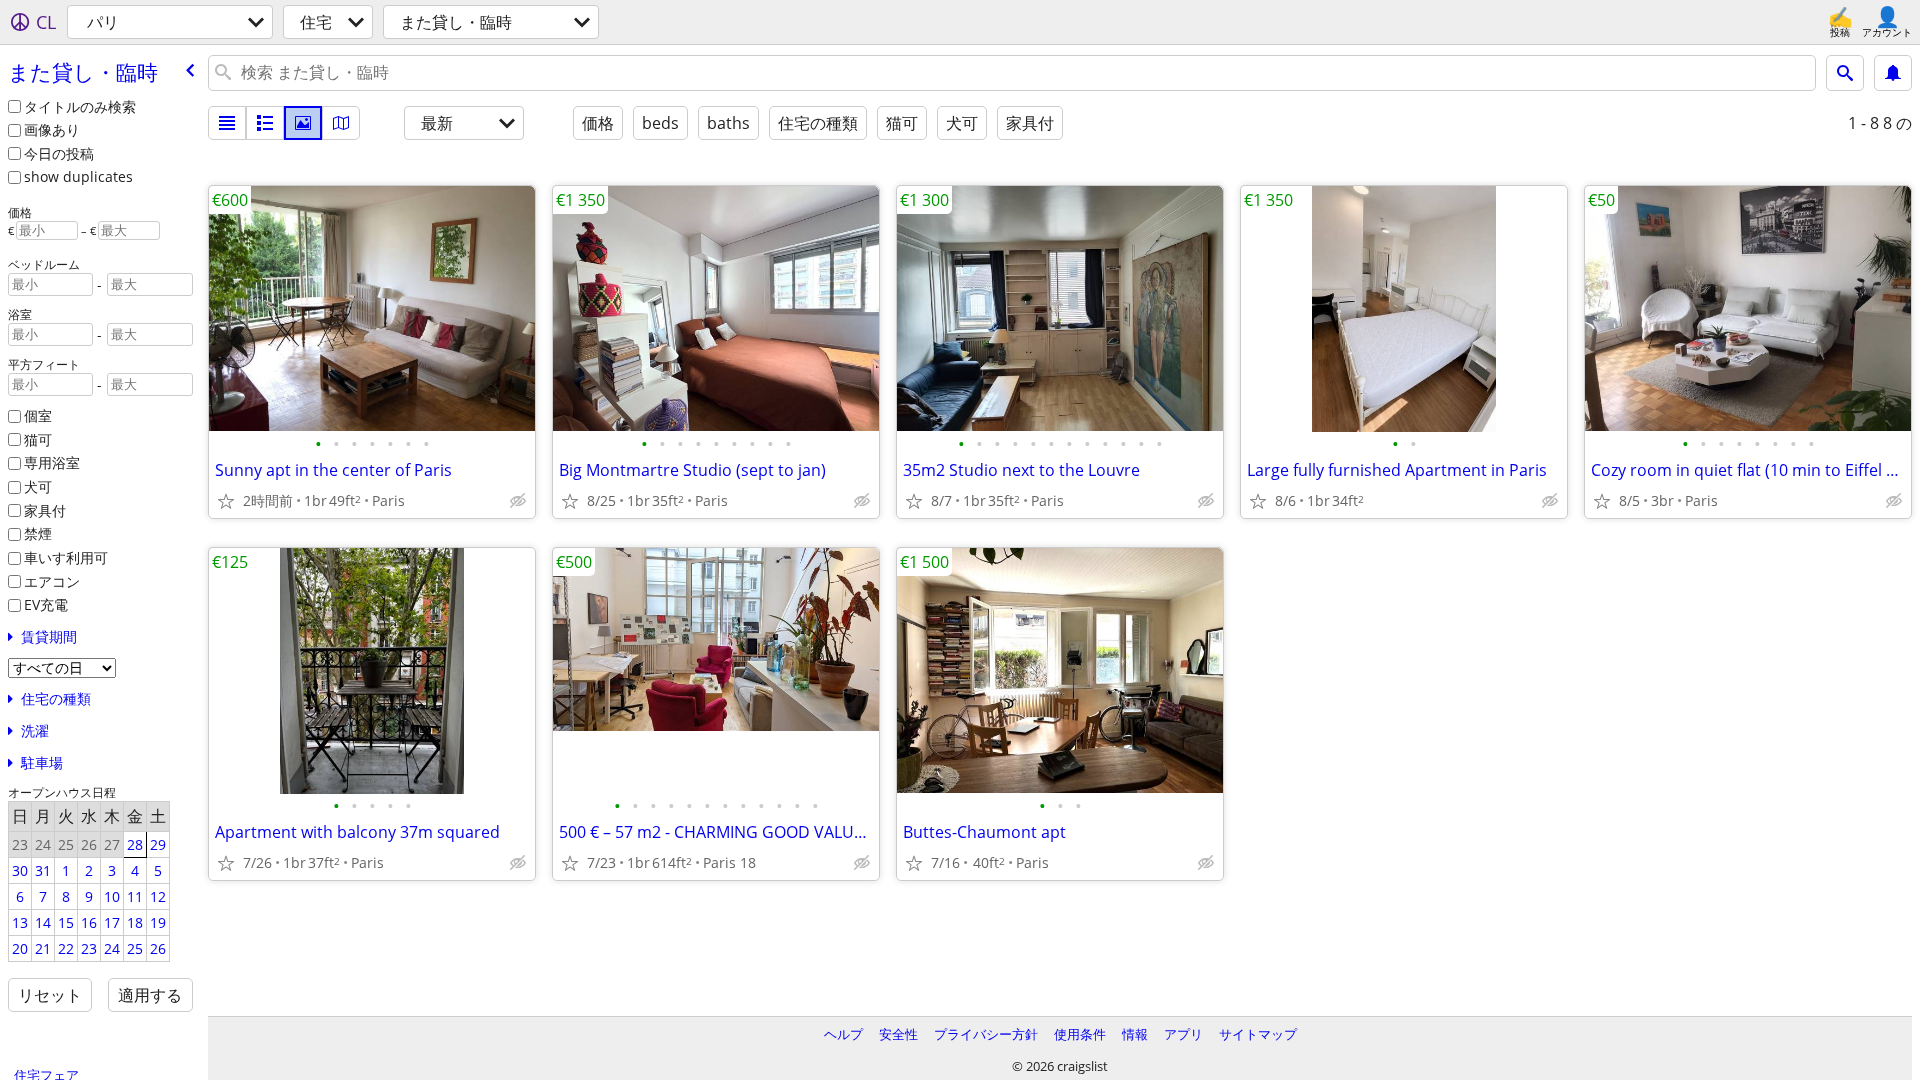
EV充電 (46, 604)
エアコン (52, 581)
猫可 (38, 439)
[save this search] (1893, 73)
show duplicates (78, 176)
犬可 (38, 486)
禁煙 (38, 533)
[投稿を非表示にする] (518, 501)
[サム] (265, 123)
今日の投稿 (59, 153)
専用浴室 (52, 462)
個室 (38, 415)
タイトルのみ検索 (80, 106)
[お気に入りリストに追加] (226, 501)
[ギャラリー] (303, 123)
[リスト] (227, 123)
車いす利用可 (66, 557)
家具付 (45, 510)
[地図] (341, 123)
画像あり (52, 129)
